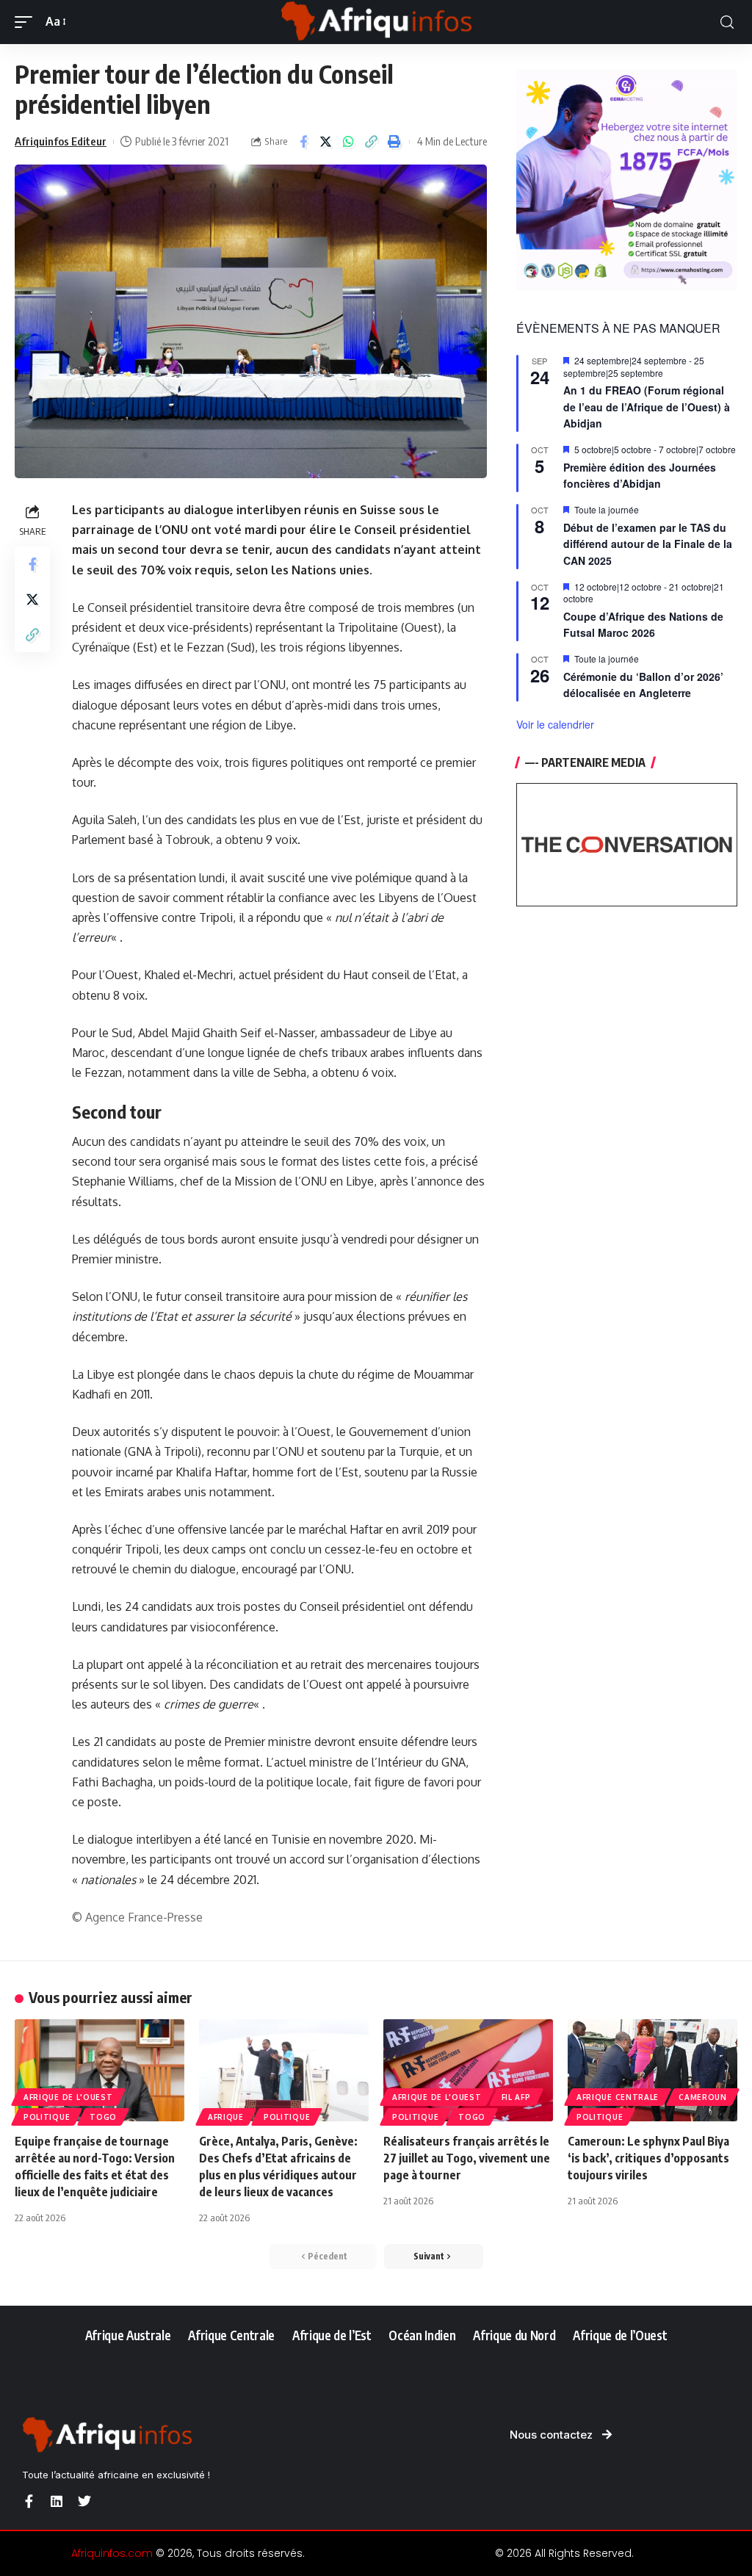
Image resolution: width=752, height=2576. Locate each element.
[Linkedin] (57, 2501)
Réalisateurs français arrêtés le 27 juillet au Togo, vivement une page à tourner (467, 2158)
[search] (727, 22)
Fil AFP (516, 2097)
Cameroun (703, 2097)
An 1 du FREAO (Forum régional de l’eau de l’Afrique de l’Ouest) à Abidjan (647, 407)
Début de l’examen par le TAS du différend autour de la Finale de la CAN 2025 (648, 544)
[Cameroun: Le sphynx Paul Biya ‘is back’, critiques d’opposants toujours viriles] (652, 2070)
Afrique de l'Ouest (68, 2097)
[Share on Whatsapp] (349, 142)
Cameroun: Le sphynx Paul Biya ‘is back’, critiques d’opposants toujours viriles (648, 2158)
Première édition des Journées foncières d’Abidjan (640, 476)
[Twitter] (84, 2501)
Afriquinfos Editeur (61, 141)
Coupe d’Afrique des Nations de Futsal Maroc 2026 (643, 625)
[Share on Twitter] (326, 142)
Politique (47, 2117)
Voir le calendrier (555, 724)
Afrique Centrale (618, 2097)
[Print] (394, 142)
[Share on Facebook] (303, 142)
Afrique (226, 2117)
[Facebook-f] (29, 2501)
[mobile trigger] (27, 22)
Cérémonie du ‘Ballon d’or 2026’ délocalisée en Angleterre (643, 685)
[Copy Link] (372, 142)
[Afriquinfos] (376, 22)
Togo (103, 2117)
